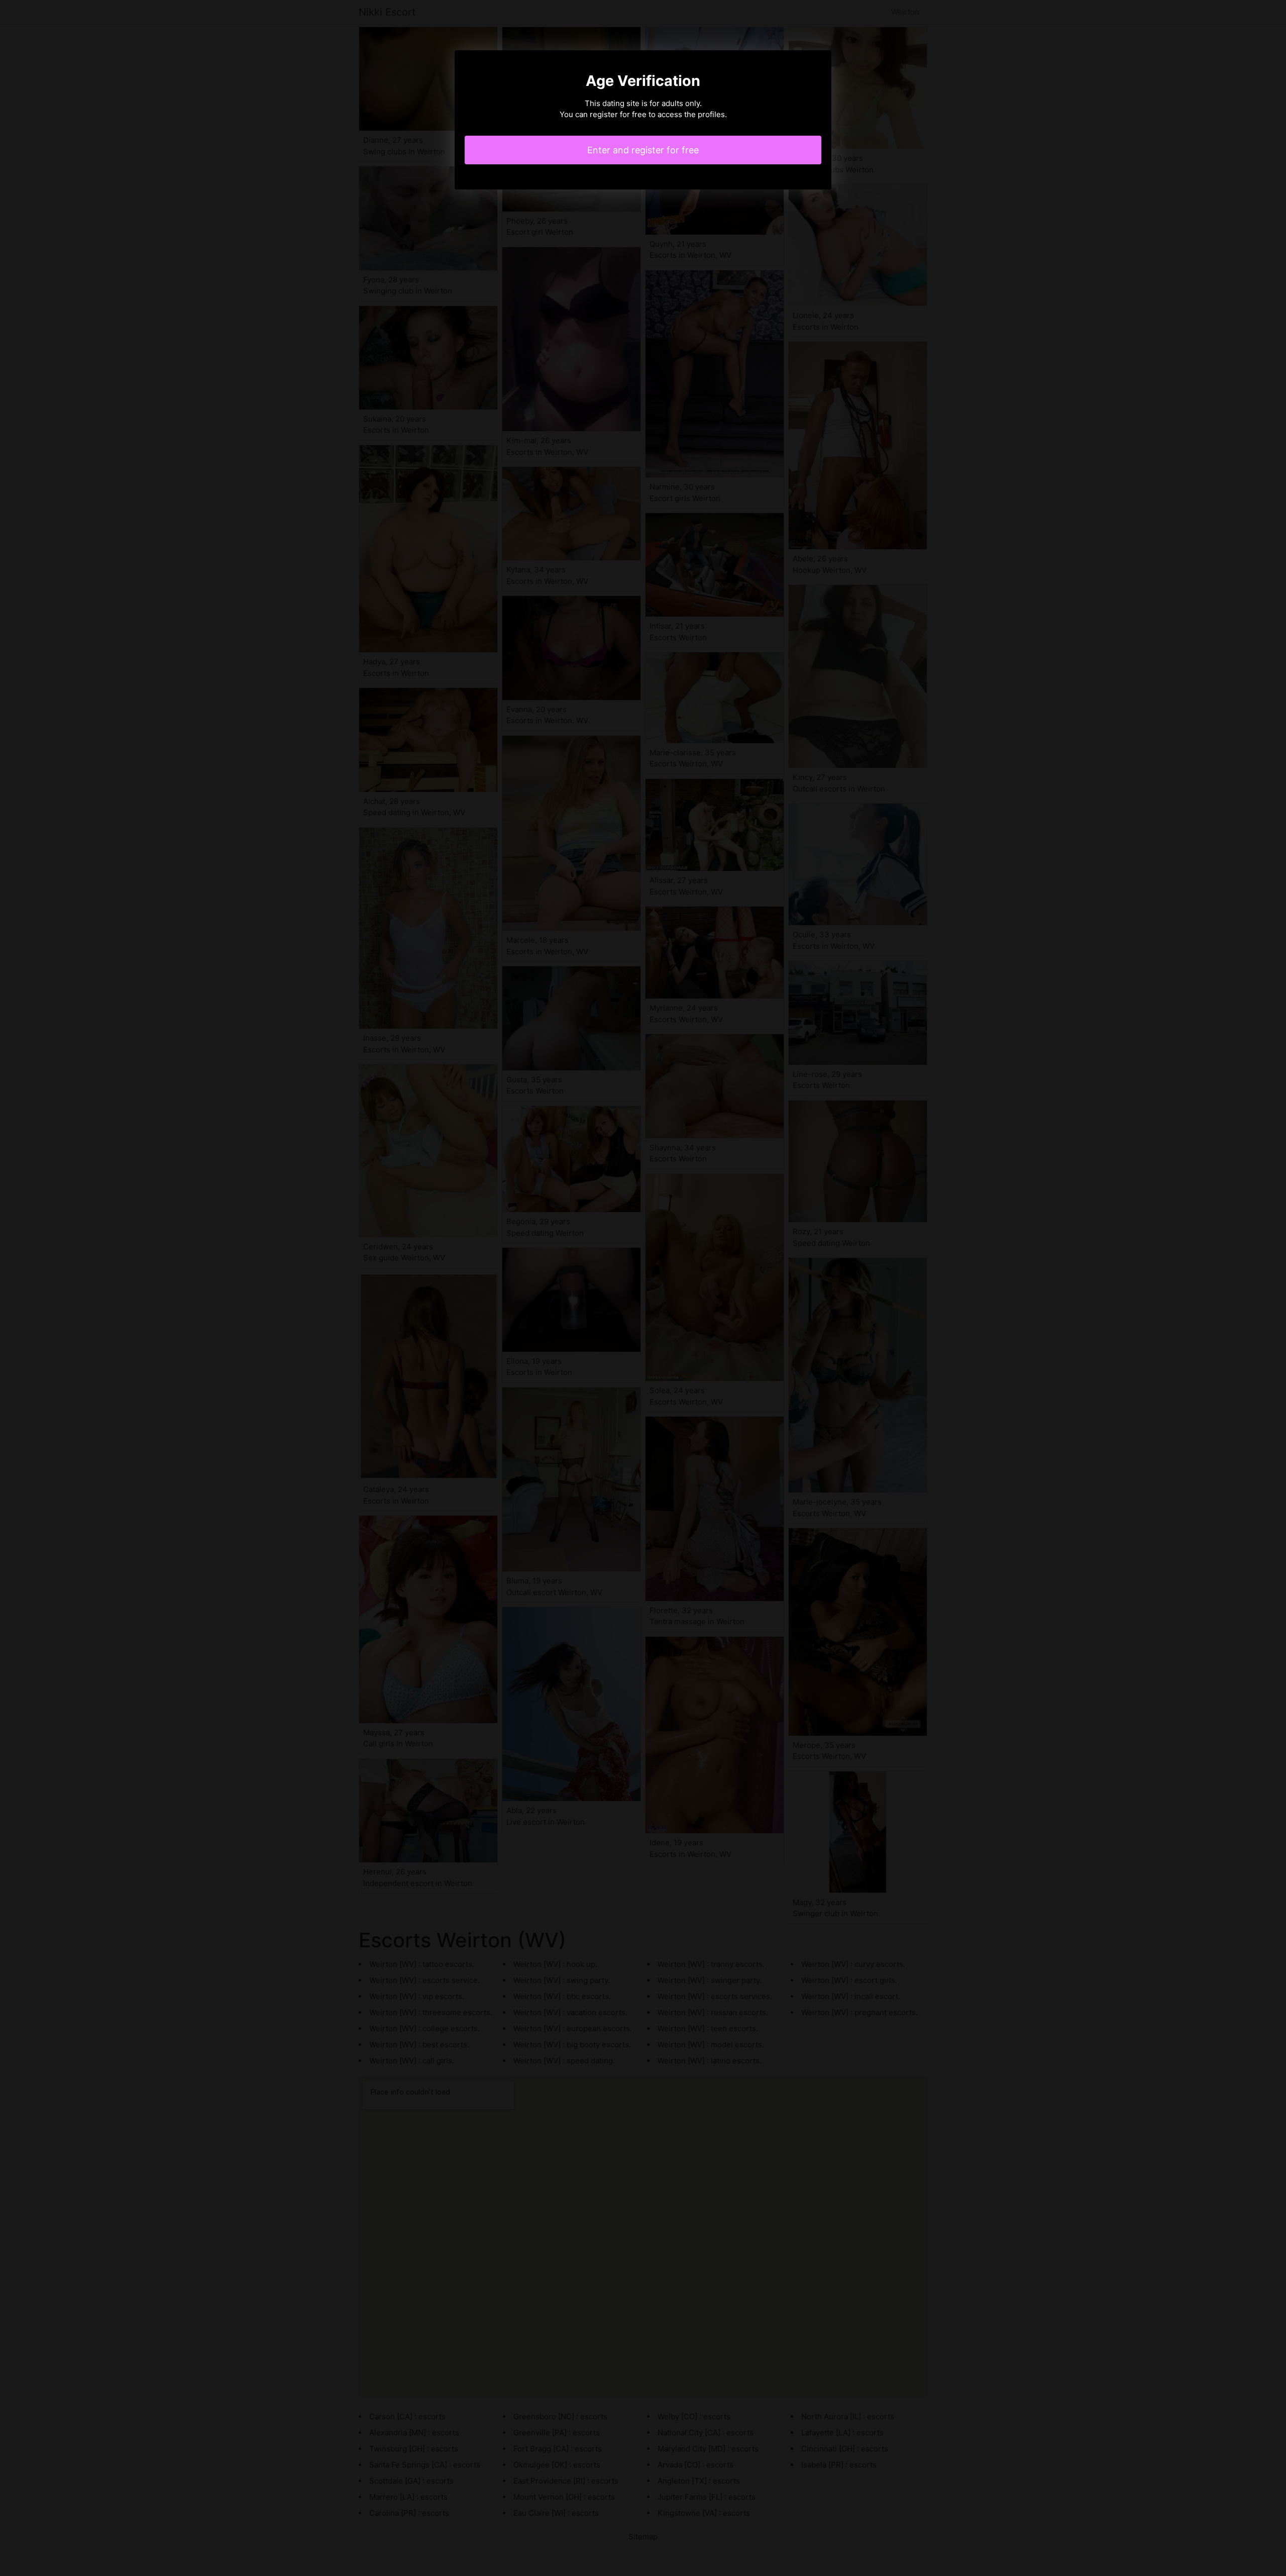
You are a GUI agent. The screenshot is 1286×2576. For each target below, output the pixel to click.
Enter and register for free (643, 150)
